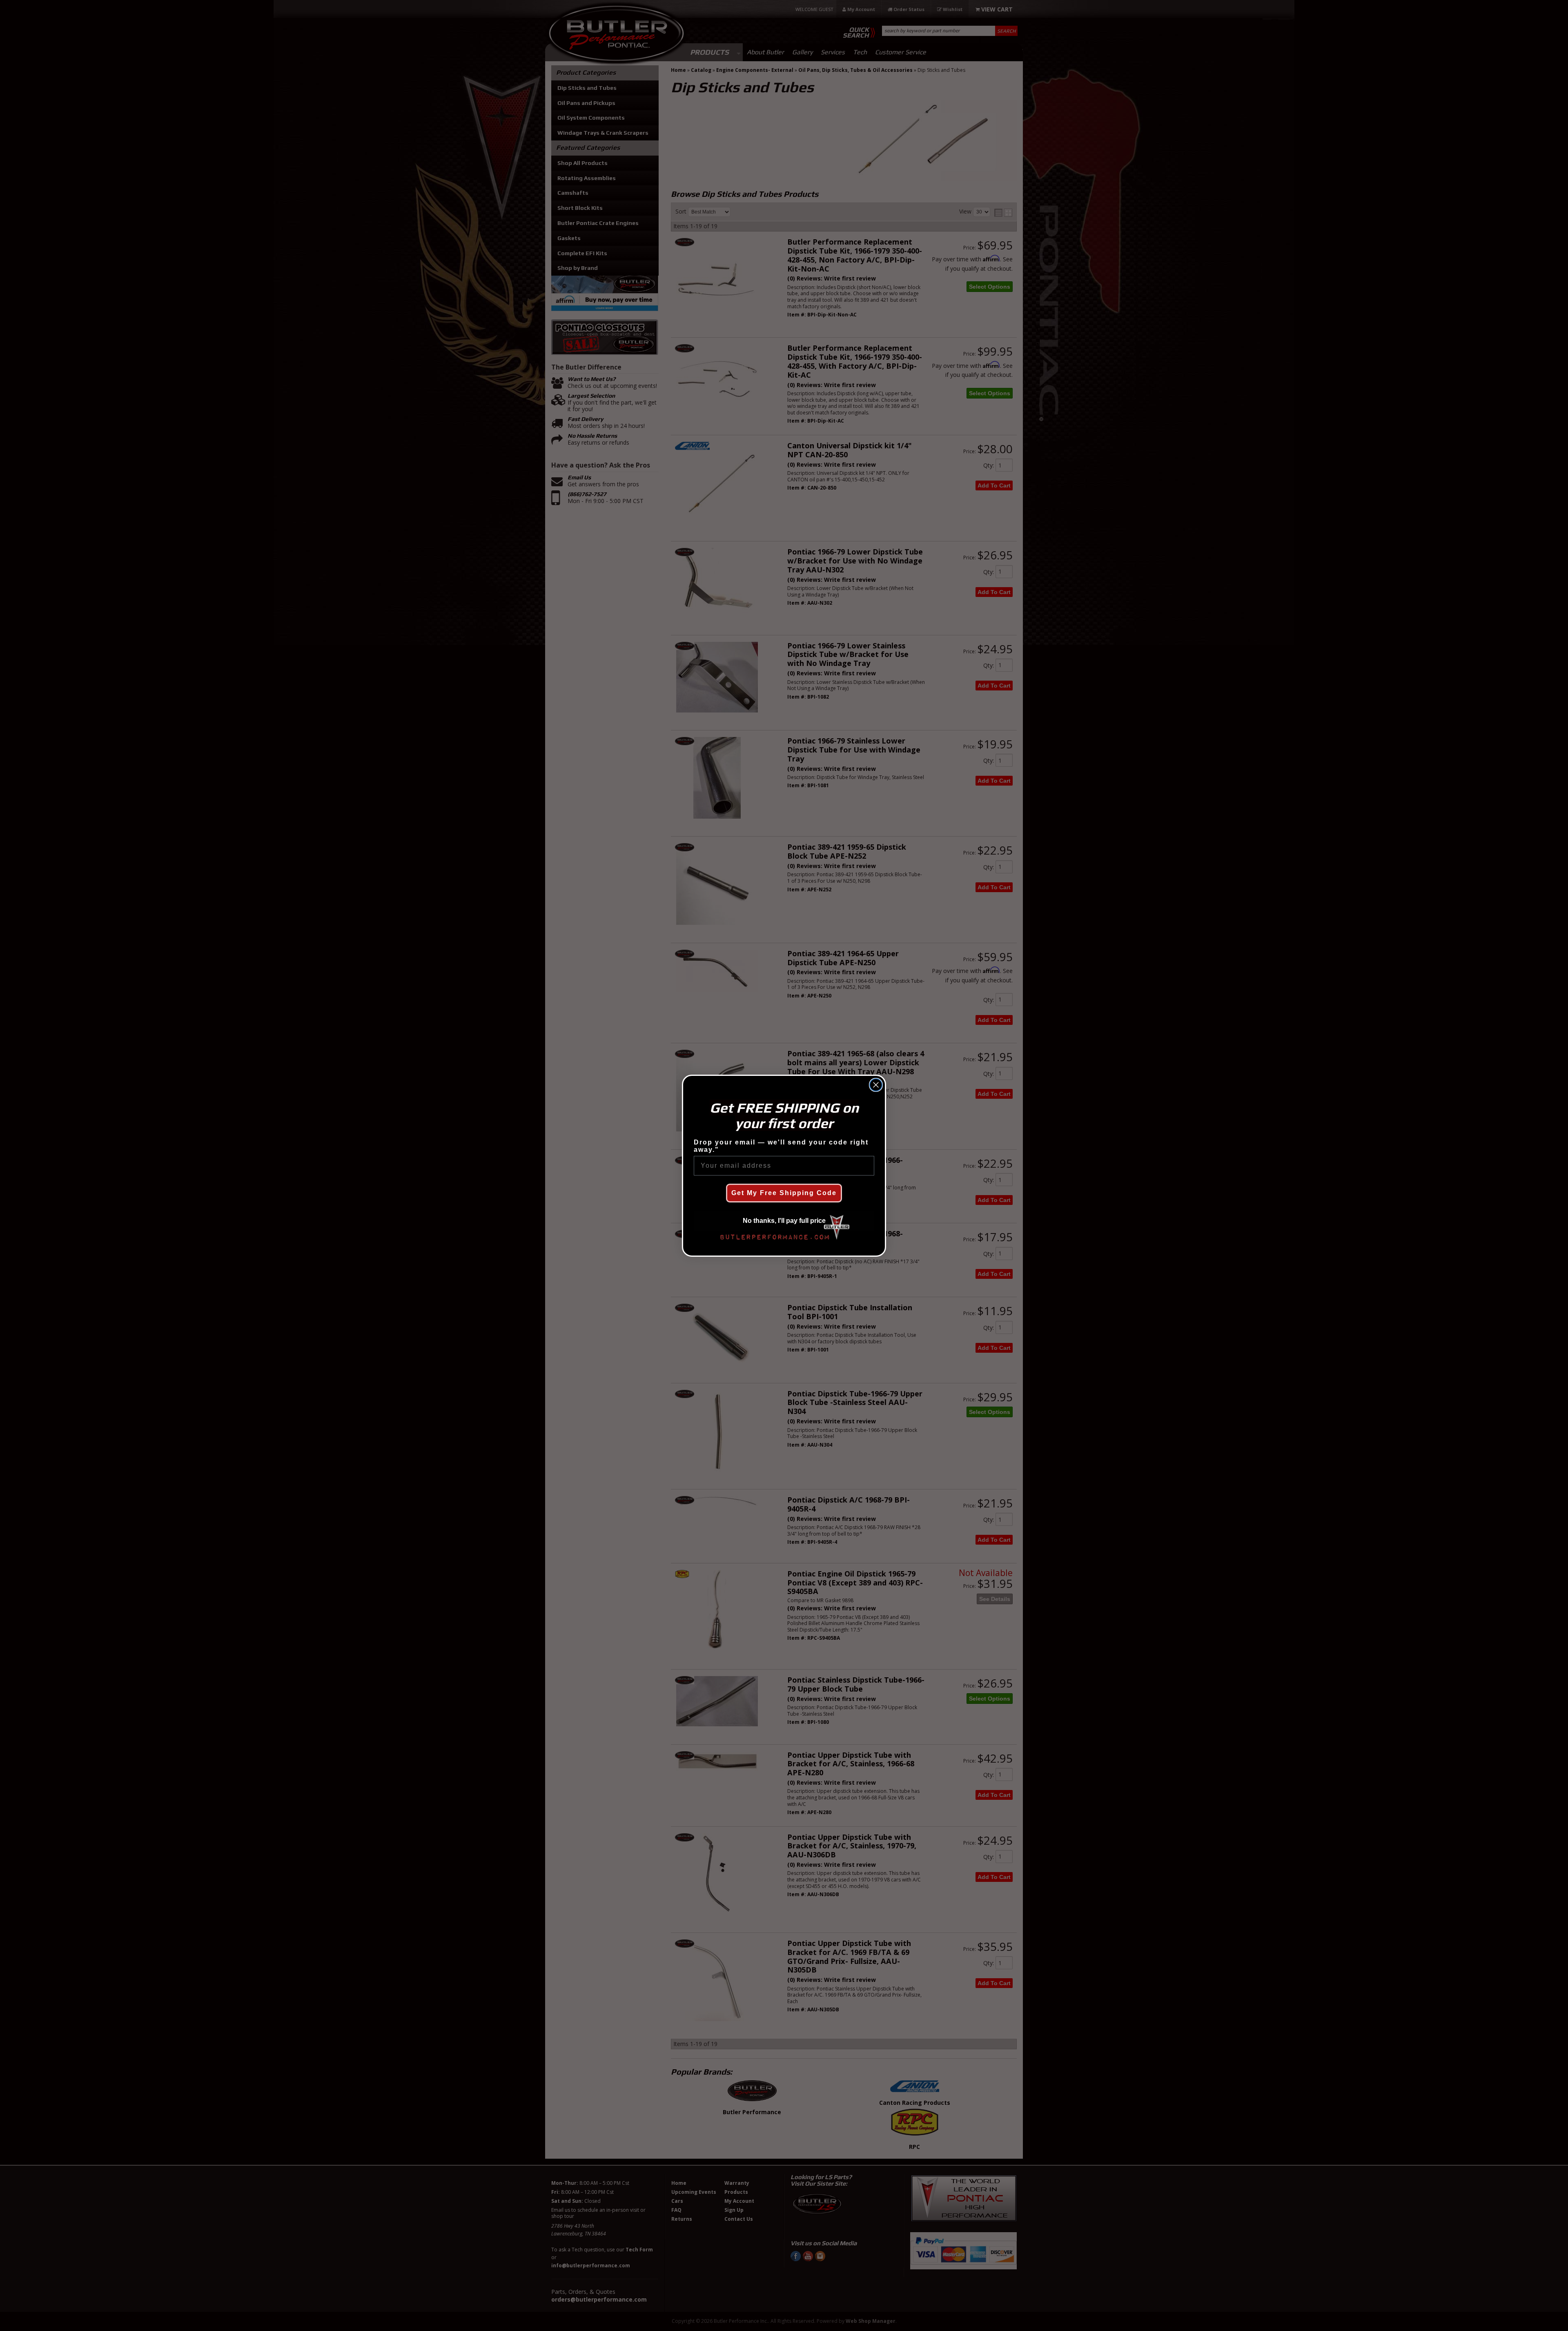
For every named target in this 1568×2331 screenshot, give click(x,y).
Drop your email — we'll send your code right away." (781, 1146)
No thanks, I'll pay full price (784, 1221)
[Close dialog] (876, 1085)
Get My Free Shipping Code (784, 1193)
